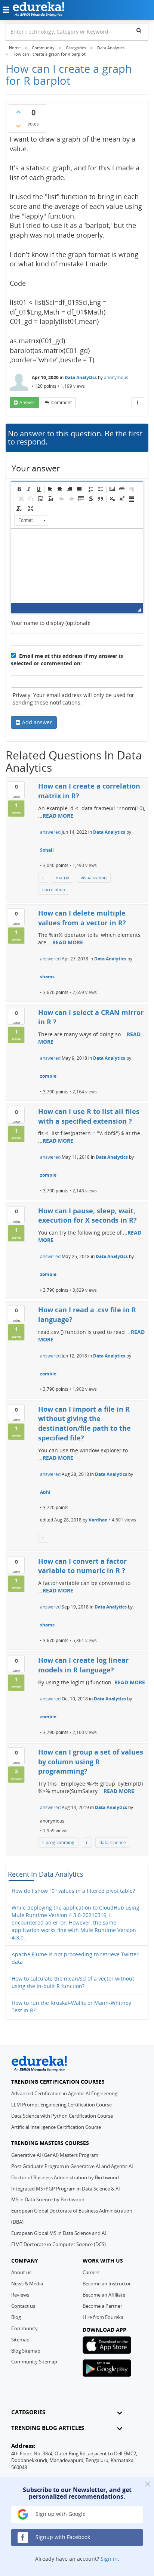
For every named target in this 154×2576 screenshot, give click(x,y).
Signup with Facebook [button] (62, 2537)
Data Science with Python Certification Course (62, 2116)
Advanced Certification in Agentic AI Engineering (64, 2093)
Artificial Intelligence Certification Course (56, 2127)
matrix (62, 878)
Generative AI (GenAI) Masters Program (55, 2155)
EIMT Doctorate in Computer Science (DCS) (58, 2244)
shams (47, 977)
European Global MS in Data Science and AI (59, 2233)
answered (50, 832)
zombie (48, 1076)
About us (21, 2272)
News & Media (27, 2284)
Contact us (23, 2306)
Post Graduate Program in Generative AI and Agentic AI (72, 2166)
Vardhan (98, 1520)
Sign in (109, 2559)
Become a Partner (102, 2306)
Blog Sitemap (26, 2351)
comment (61, 402)
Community (24, 2328)
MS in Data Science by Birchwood (48, 2199)
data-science (113, 1843)
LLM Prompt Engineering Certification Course (61, 2105)
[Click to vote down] (18, 126)
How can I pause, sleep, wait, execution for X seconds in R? (87, 1216)
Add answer (37, 722)
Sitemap (20, 2340)
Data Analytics (81, 377)
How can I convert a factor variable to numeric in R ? (82, 1566)
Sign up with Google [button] (60, 2514)
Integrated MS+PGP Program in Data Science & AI (66, 2189)
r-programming (58, 1843)
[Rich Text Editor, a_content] (77, 566)
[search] (139, 30)
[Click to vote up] (18, 112)
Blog (16, 2317)
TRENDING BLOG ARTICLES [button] (48, 2428)
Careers (91, 2272)
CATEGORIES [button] (28, 2412)
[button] (19, 489)
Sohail (47, 850)
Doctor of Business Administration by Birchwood (65, 2177)
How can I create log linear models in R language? (83, 1665)
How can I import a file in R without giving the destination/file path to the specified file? (84, 1423)
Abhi (45, 1492)
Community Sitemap (34, 2362)
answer (27, 402)
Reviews (20, 2295)
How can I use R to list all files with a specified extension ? (89, 1116)
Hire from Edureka (103, 2317)
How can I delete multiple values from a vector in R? (82, 918)
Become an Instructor (107, 2284)
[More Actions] (138, 403)
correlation (54, 890)
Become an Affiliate (104, 2295)
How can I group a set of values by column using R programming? (91, 1761)
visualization (94, 878)
